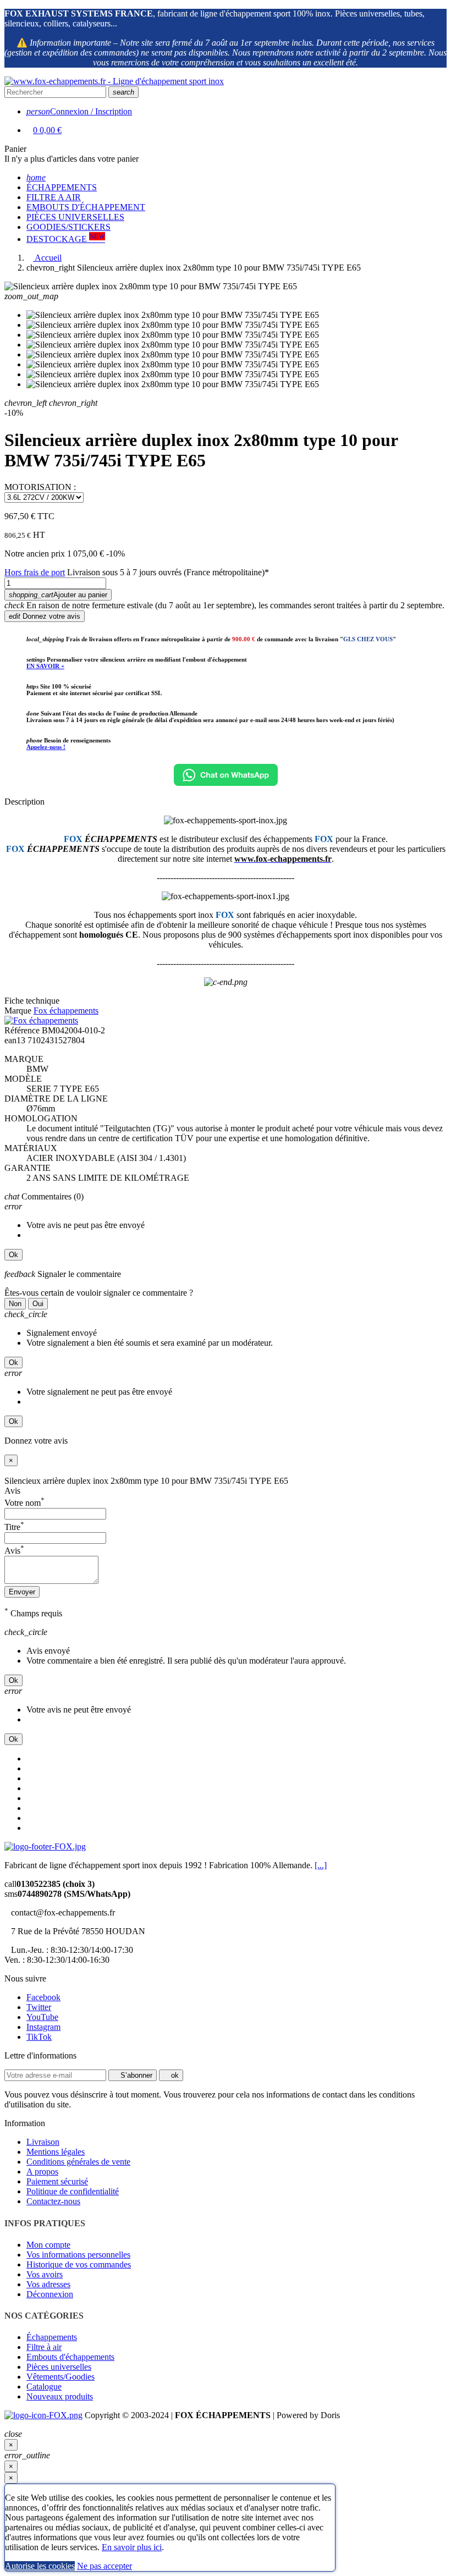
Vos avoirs (45, 2274)
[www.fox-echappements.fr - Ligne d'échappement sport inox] (114, 81)
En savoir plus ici (132, 2547)
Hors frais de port (35, 572)
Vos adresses (48, 2284)
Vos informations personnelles (78, 2255)
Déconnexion (50, 2294)
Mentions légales (56, 2152)
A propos (42, 2172)
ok (174, 2075)
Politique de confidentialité (73, 2191)
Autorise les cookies (40, 2566)
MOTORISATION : (40, 487)
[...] (321, 1865)
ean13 (15, 1040)
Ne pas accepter (105, 2566)
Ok (13, 1255)
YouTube (42, 2017)
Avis (12, 1491)
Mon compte (48, 2245)
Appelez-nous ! (46, 747)
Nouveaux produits (60, 2396)
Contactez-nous (53, 2201)
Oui (38, 1304)
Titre (14, 1527)
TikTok (39, 2037)
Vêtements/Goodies (61, 2377)
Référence (22, 1030)
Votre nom (24, 1503)
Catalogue (44, 2387)
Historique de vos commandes (79, 2264)
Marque (18, 1011)
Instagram (43, 2027)
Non (15, 1304)
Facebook (43, 1997)
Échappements (52, 2337)
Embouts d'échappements (70, 2357)
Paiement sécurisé (57, 2181)
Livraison (43, 2142)
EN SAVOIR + (45, 666)
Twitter (39, 2007)
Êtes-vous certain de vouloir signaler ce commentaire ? (99, 1293)
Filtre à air (44, 2347)
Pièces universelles (59, 2367)
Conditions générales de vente (78, 2162)
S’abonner (135, 2075)
